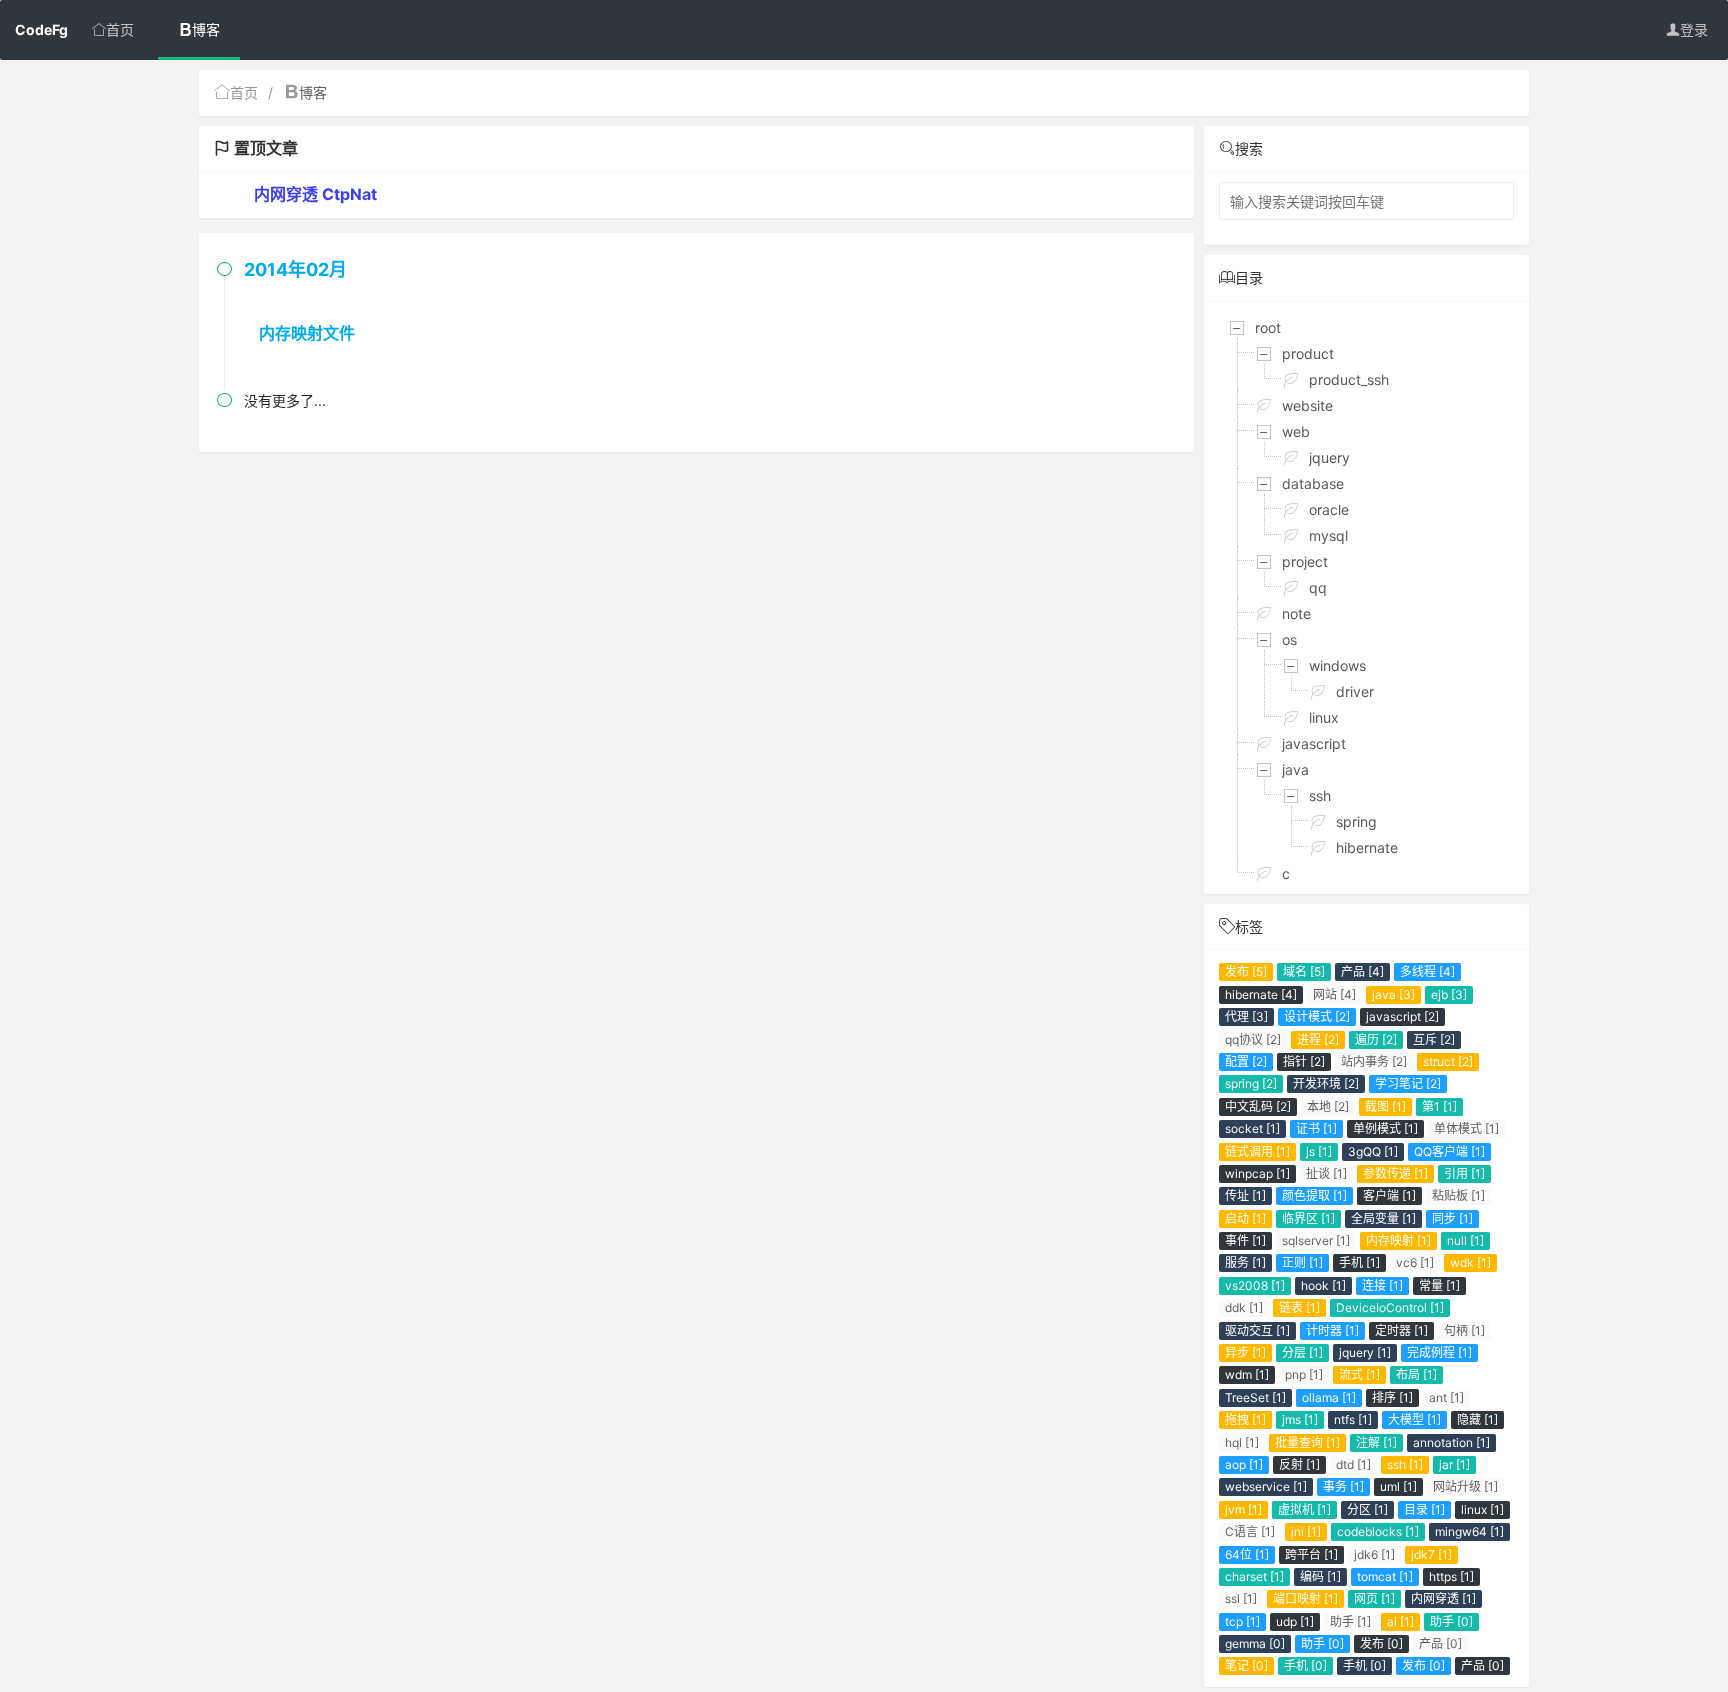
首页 (120, 29)
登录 (1694, 29)
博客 (206, 29)
